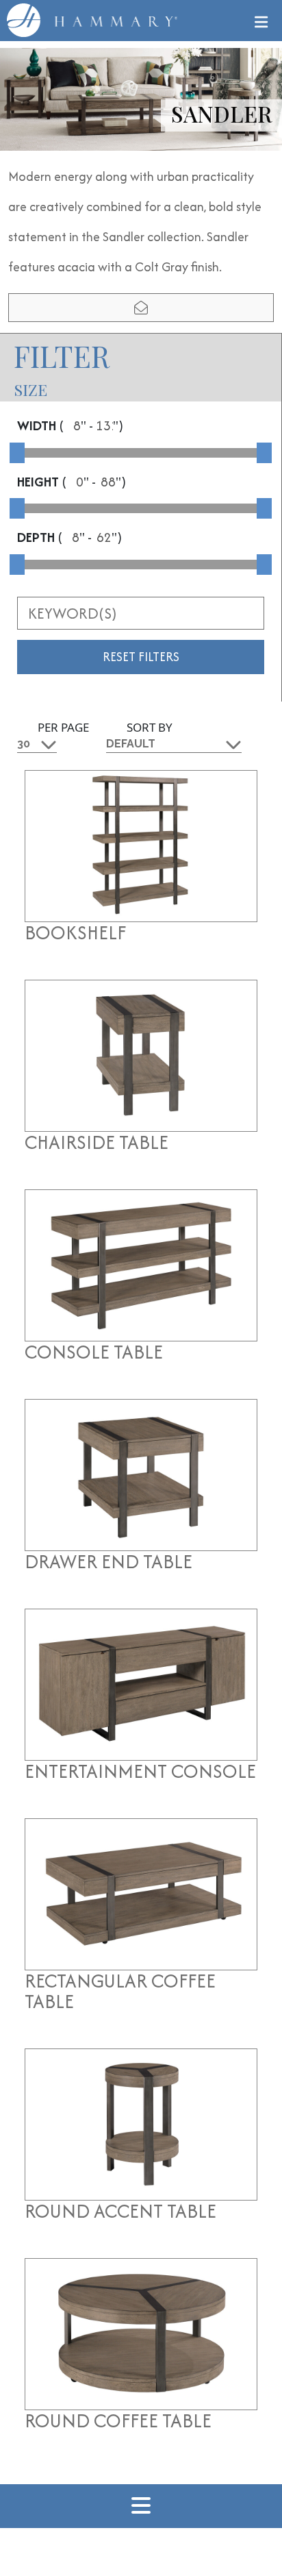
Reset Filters (141, 657)
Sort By (150, 727)
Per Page (63, 727)
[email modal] (141, 308)
